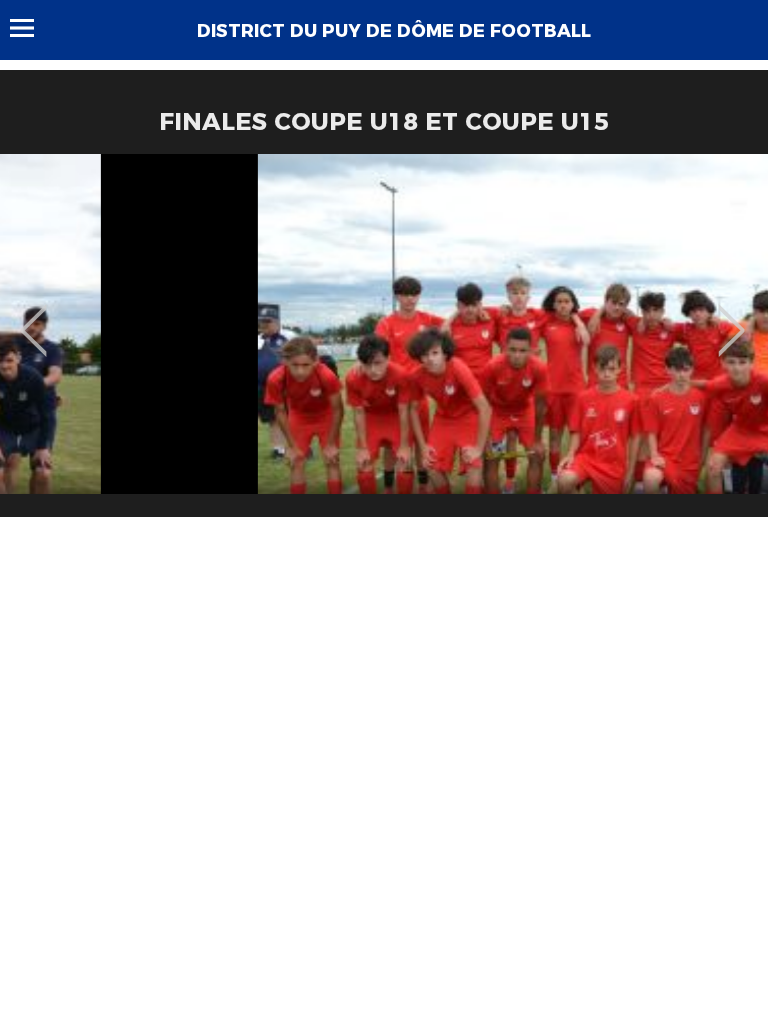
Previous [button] (33, 316)
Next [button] (731, 316)
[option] (384, 343)
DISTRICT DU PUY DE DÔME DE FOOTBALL (394, 31)
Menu (31, 28)
